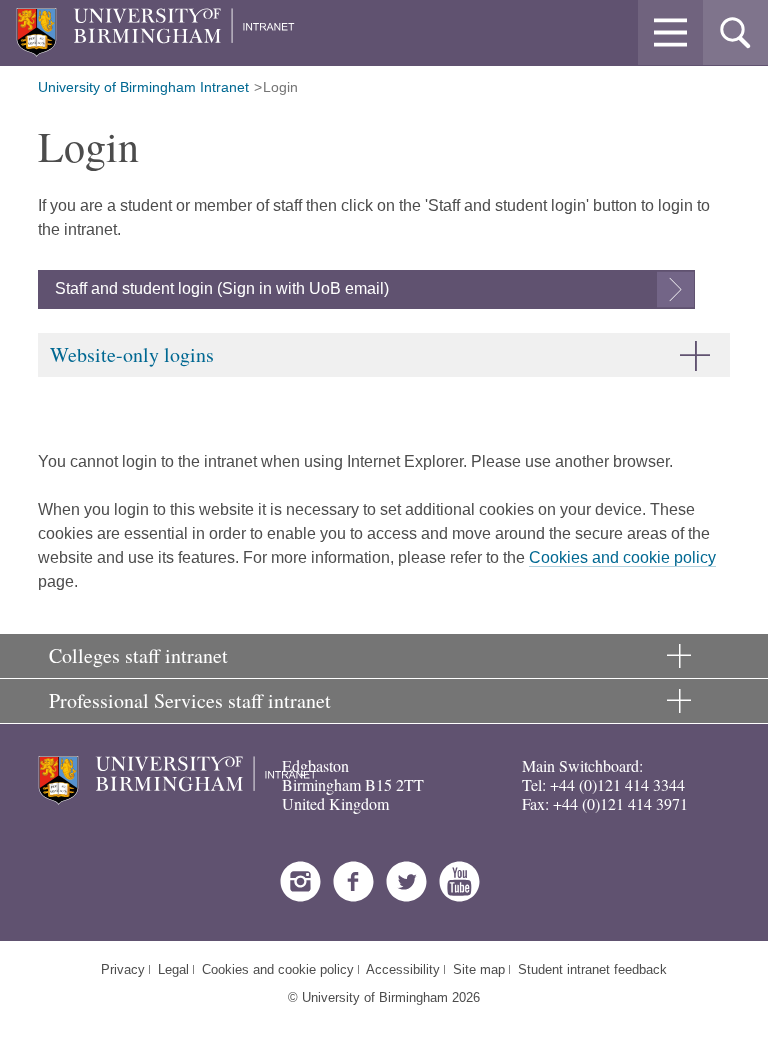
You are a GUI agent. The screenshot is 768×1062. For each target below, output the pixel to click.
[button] (670, 32)
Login (280, 87)
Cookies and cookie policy (622, 557)
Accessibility (403, 969)
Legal (173, 969)
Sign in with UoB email (303, 288)
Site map (479, 969)
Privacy (123, 969)
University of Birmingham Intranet (143, 87)
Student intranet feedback (592, 969)
